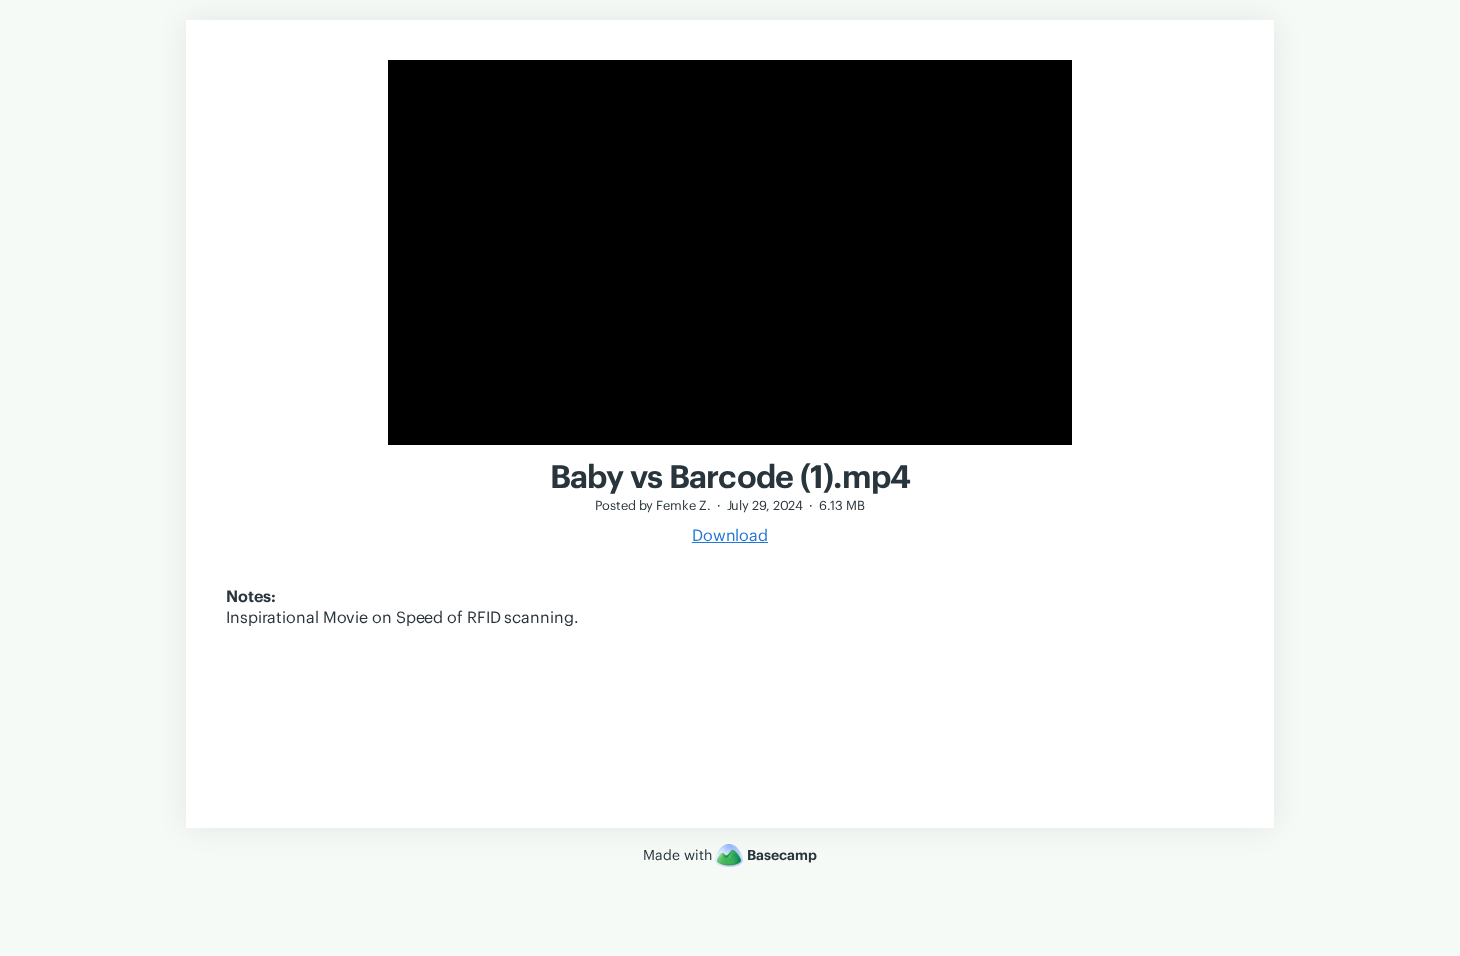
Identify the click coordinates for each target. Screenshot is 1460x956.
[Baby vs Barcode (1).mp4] (730, 447)
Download (730, 535)
